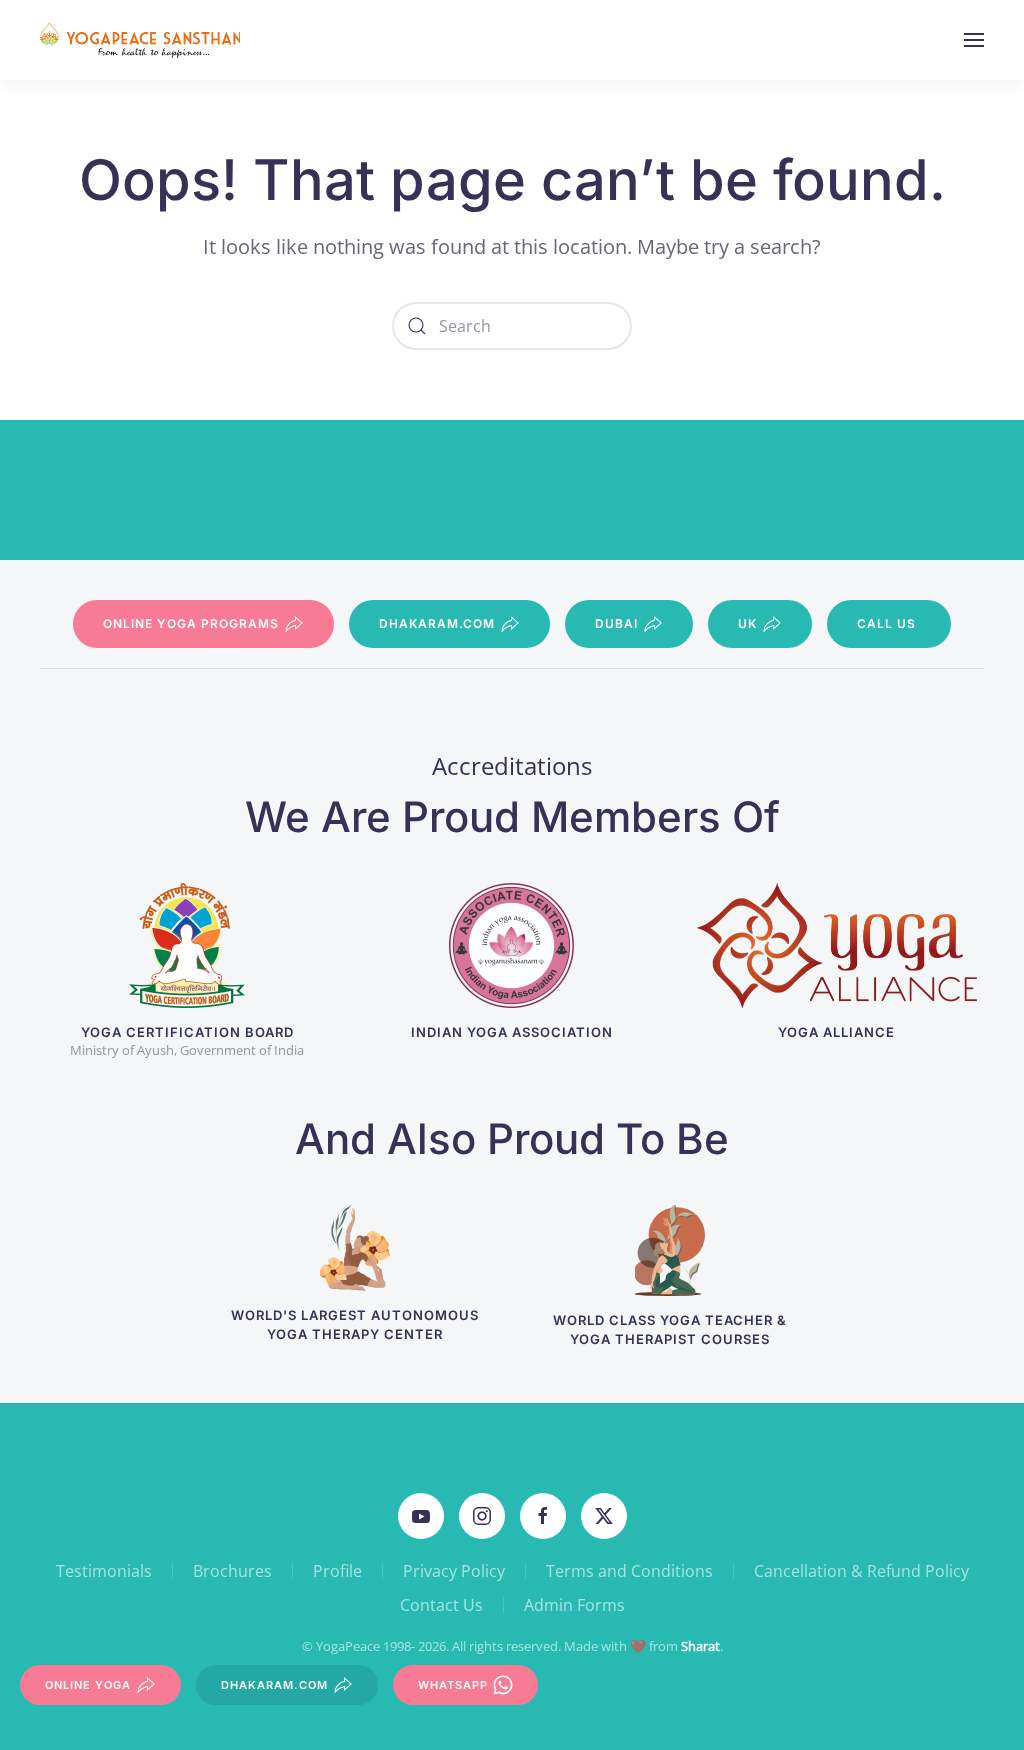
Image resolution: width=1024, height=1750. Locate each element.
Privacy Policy (454, 1571)
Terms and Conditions (629, 1571)
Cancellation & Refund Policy (861, 1571)
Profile (337, 1571)
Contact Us (441, 1605)
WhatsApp (453, 1685)
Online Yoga (88, 1685)
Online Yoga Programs (191, 623)
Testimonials (104, 1571)
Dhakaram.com (437, 623)
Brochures (232, 1571)
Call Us (886, 623)
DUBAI (616, 623)
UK (747, 623)
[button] (974, 40)
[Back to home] (143, 40)
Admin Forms (574, 1605)
